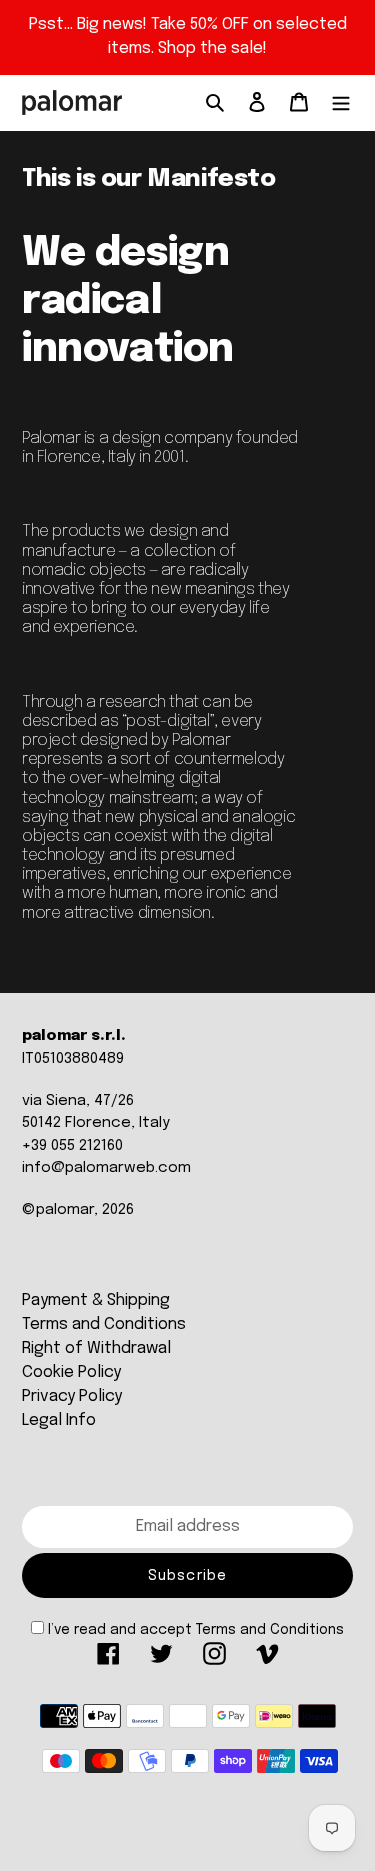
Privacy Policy (72, 1396)
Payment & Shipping (96, 1300)
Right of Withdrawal (96, 1348)
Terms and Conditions (104, 1324)
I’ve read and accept (196, 1630)
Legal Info (59, 1420)
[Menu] (341, 103)
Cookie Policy (71, 1372)
